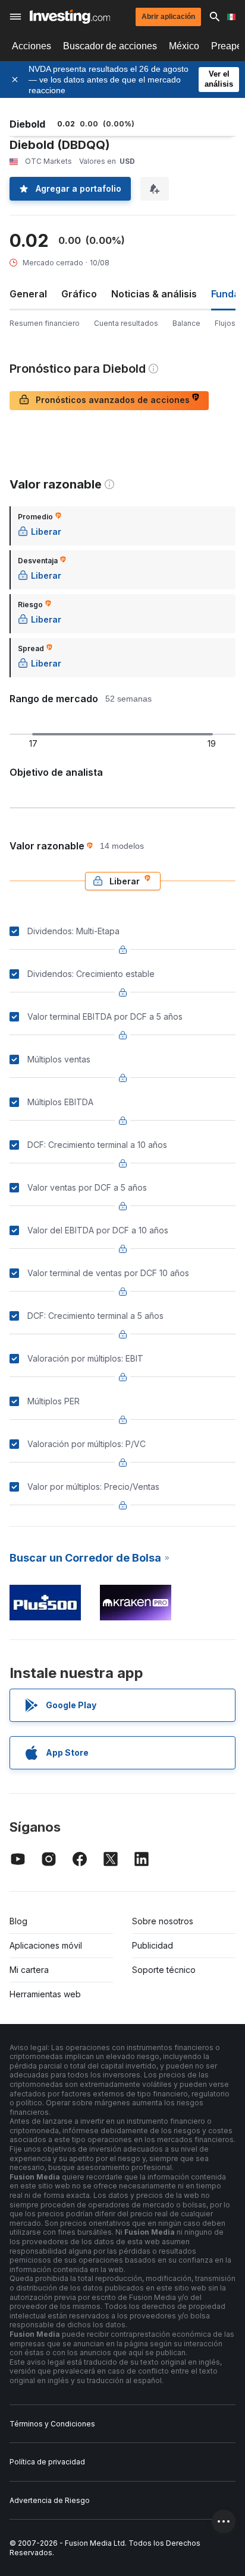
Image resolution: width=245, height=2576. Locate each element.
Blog (18, 1921)
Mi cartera (29, 1970)
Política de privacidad (47, 2462)
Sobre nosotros (163, 1921)
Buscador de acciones (110, 46)
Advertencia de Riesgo (50, 2500)
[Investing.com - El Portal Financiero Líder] (70, 17)
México (184, 46)
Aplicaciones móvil (46, 1945)
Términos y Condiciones (52, 2424)
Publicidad (153, 1945)
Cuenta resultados (126, 323)
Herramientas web (45, 1994)
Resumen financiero (45, 323)
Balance (186, 323)
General (28, 294)
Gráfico (79, 294)
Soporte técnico (164, 1970)
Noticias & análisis (154, 294)
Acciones (32, 46)
